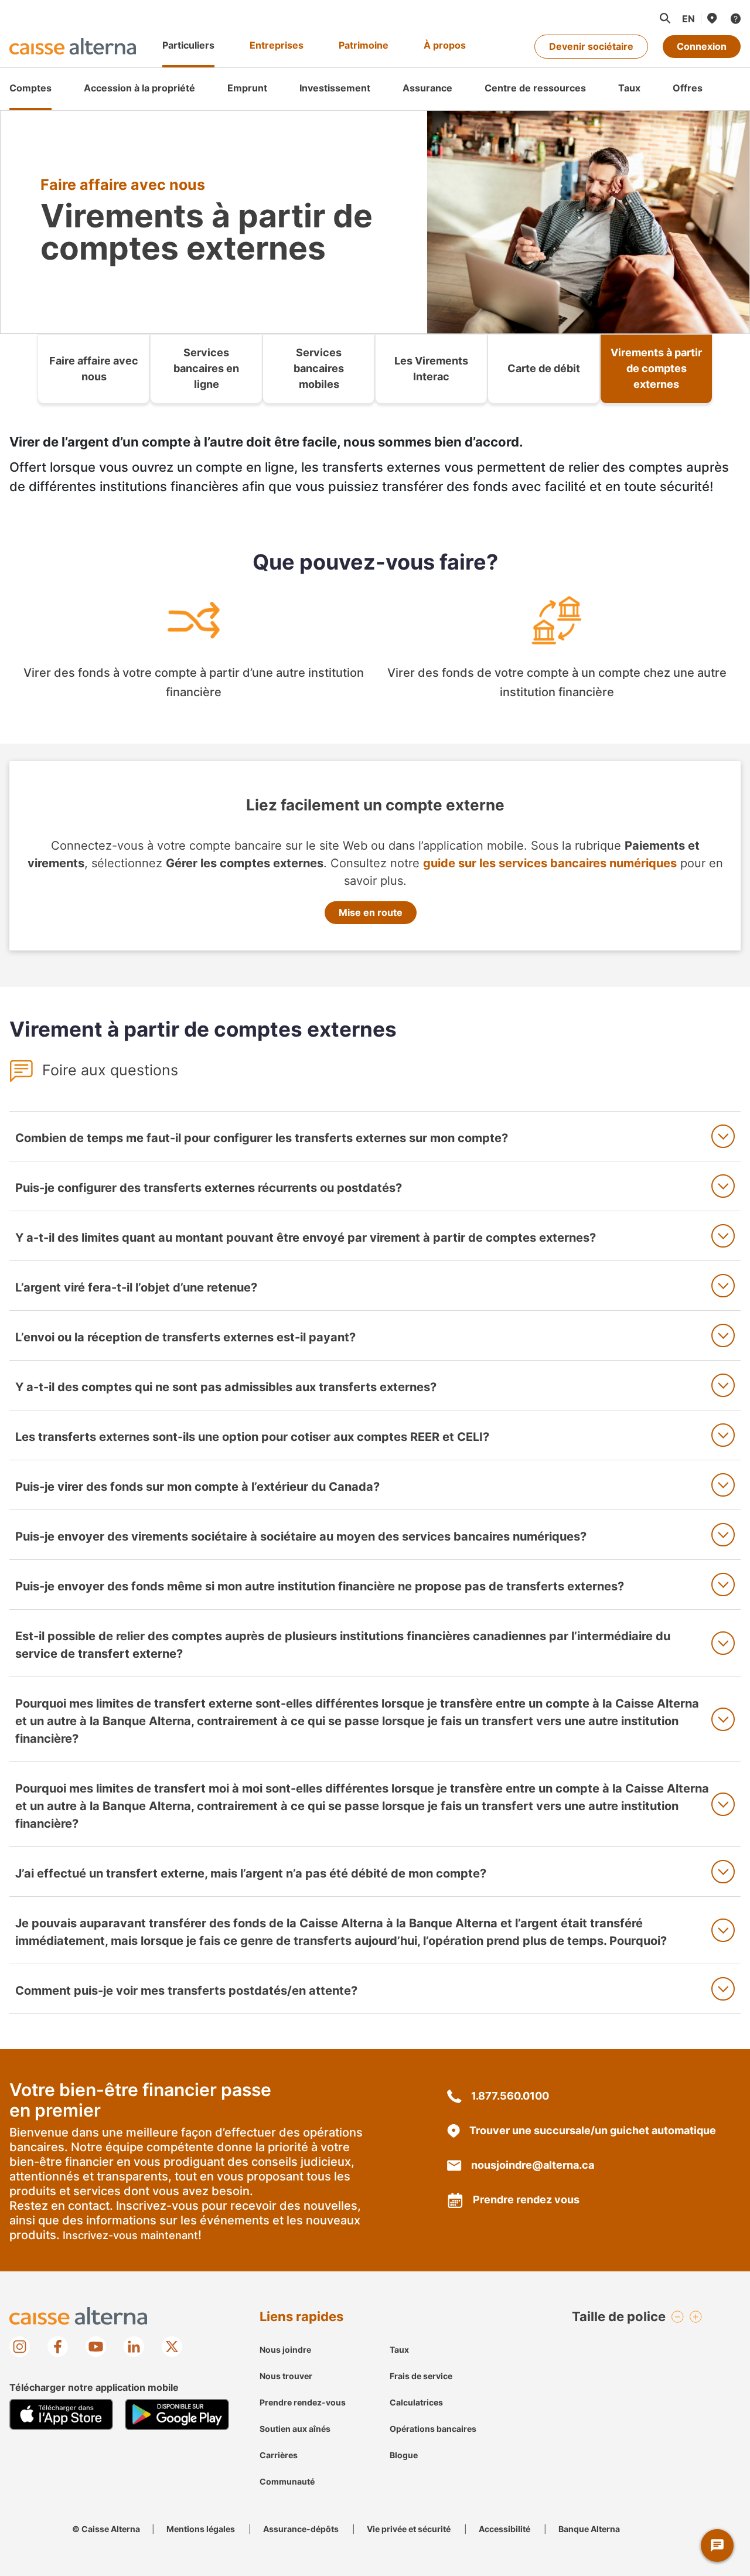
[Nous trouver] (711, 18)
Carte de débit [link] (544, 368)
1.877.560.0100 (510, 2096)
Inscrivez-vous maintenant (130, 2235)
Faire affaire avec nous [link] (94, 369)
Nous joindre (285, 2350)
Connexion (702, 46)
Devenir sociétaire (591, 46)
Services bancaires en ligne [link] (206, 368)
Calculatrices (416, 2402)
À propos (445, 45)
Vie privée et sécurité (409, 2529)
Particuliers (188, 45)
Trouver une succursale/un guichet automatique (593, 2130)
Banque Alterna (589, 2529)
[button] (664, 18)
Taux (399, 2350)
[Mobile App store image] (61, 2415)
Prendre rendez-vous (303, 2402)
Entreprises (277, 45)
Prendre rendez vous (526, 2200)
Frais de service (421, 2376)
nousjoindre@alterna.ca (533, 2165)
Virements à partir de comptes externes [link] (656, 368)
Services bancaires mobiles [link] (319, 368)
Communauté (287, 2481)
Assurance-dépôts (301, 2529)
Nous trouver (286, 2376)
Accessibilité (504, 2529)
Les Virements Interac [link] (431, 369)
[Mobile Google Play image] (177, 2415)
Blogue (404, 2455)
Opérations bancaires (433, 2429)
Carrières (279, 2455)
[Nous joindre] (735, 18)
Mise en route (371, 912)
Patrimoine (364, 45)
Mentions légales (201, 2529)
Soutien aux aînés (295, 2429)
